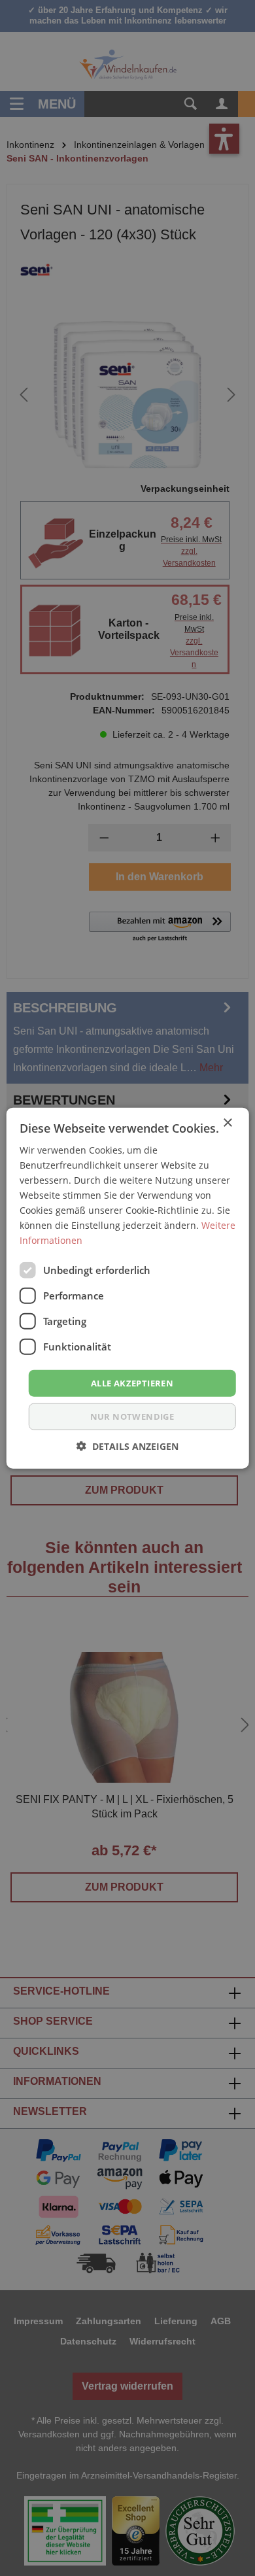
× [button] (227, 1123)
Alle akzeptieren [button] (132, 1382)
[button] (127, 1446)
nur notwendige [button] (132, 1417)
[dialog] (127, 1288)
